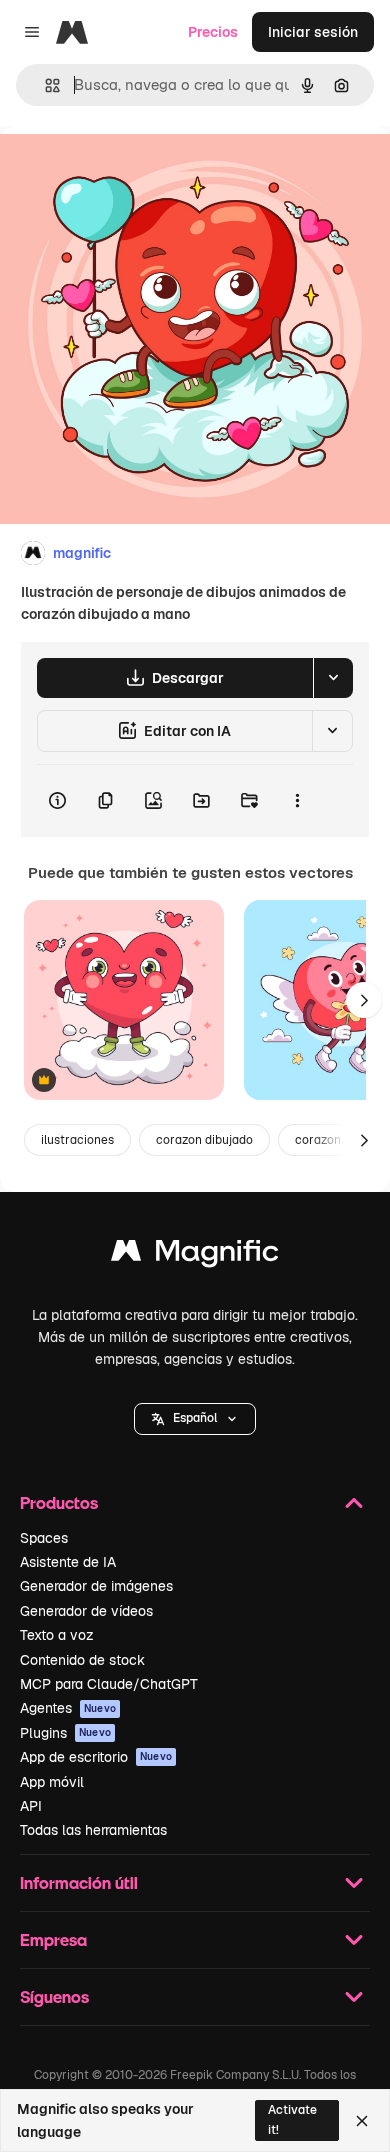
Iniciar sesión (313, 32)
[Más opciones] (297, 801)
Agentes (68, 1708)
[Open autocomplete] (44, 85)
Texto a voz (57, 1635)
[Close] (362, 2121)
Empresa (53, 1939)
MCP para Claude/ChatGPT (109, 1684)
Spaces (44, 1538)
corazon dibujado (204, 1140)
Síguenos (54, 1996)
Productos (59, 1502)
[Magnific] (195, 1255)
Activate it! (292, 2119)
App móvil (52, 1782)
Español (195, 1418)
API (31, 1806)
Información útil (79, 1882)
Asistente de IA (68, 1562)
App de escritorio (96, 1757)
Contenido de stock (82, 1660)
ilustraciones (77, 1140)
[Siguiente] (364, 1000)
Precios (213, 32)
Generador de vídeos (86, 1611)
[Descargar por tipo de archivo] (333, 678)
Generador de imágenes (96, 1586)
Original (128, 171)
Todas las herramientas (93, 1830)
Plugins (65, 1733)
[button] (195, 1419)
